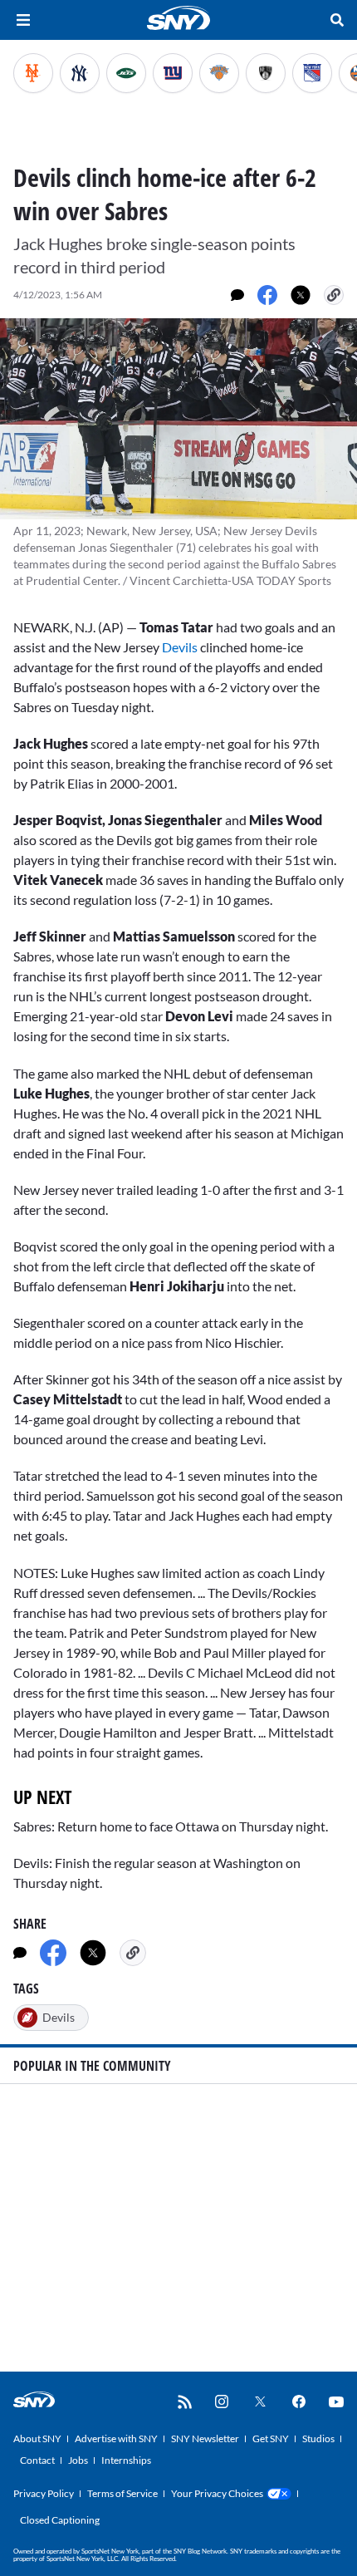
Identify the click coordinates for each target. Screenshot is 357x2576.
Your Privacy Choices (217, 2493)
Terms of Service (122, 2493)
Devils (181, 647)
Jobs (78, 2460)
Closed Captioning (60, 2520)
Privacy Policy (44, 2493)
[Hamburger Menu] (23, 20)
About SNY (37, 2438)
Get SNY (271, 2438)
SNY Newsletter (205, 2438)
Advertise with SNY (116, 2438)
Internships (126, 2460)
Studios (318, 2438)
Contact (37, 2460)
